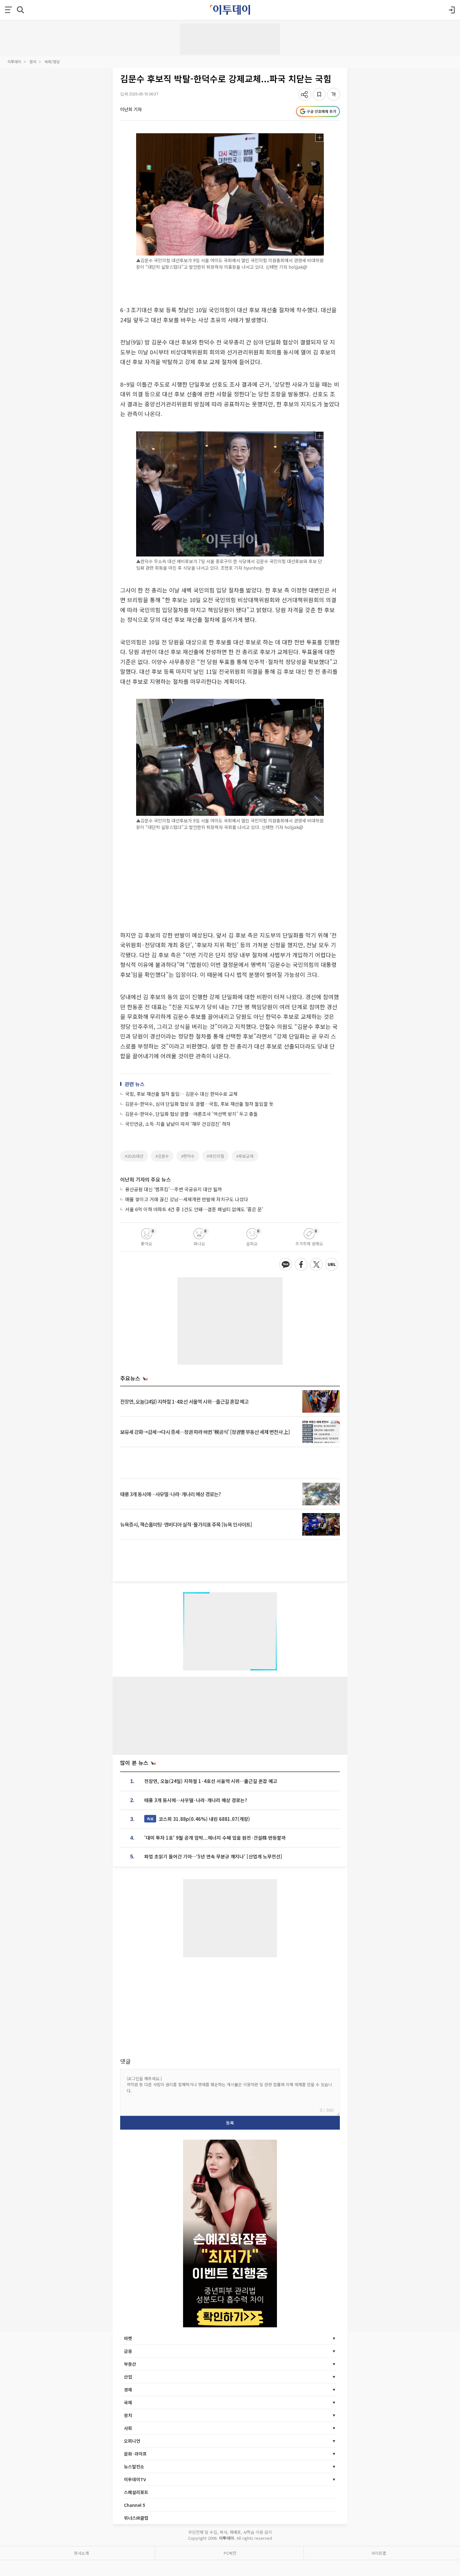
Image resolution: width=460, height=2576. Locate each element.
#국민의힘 (215, 1156)
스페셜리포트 (136, 2492)
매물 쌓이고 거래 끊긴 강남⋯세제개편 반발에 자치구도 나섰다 (187, 1199)
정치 (33, 61)
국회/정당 (52, 61)
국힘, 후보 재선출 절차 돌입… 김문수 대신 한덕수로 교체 (181, 1094)
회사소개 (81, 2553)
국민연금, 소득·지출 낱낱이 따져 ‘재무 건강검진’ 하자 (178, 1124)
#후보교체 (245, 1156)
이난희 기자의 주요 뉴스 (146, 1179)
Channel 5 (135, 2505)
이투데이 (14, 61)
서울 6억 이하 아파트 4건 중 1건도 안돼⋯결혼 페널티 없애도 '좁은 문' (194, 1209)
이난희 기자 (131, 109)
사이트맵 (379, 2553)
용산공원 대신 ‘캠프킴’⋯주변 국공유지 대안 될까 (174, 1189)
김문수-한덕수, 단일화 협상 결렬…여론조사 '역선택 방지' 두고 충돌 (192, 1114)
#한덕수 (188, 1156)
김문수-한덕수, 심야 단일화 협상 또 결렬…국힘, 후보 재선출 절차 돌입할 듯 (199, 1104)
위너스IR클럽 (136, 2518)
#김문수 (162, 1156)
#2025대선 (134, 1156)
